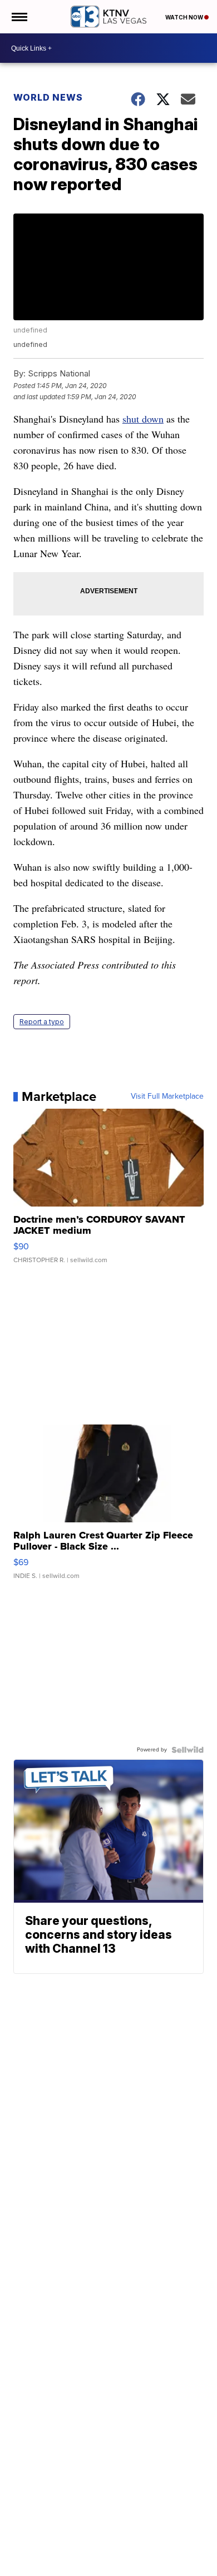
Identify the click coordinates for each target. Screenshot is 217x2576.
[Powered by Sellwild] (188, 1750)
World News (48, 97)
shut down (143, 419)
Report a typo (42, 1022)
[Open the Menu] (19, 17)
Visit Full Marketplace (167, 1096)
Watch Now (185, 17)
